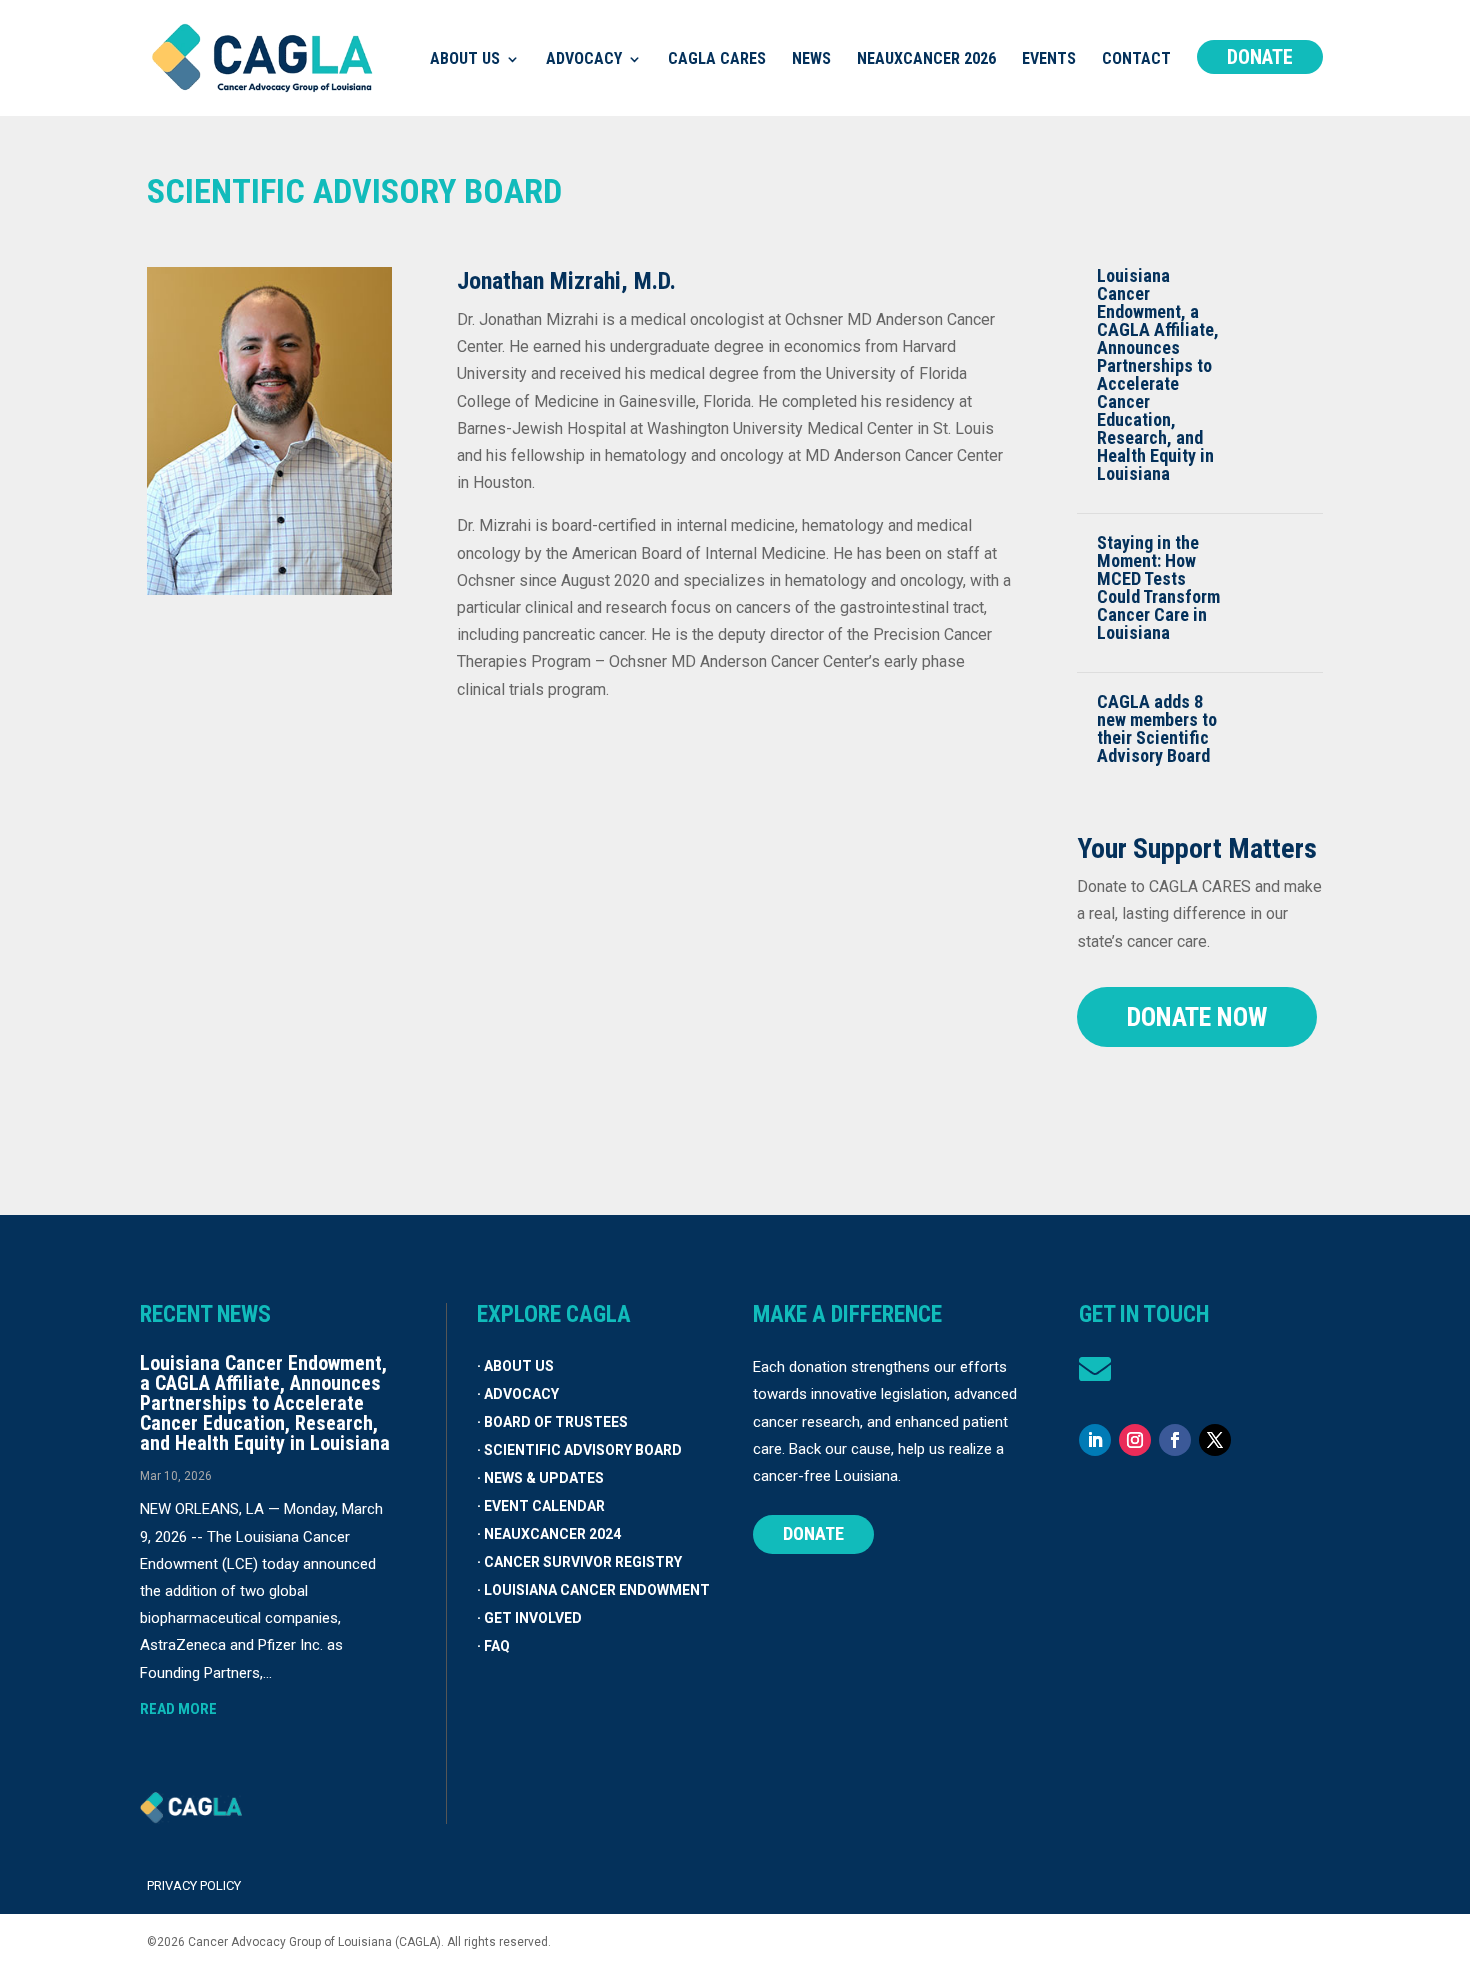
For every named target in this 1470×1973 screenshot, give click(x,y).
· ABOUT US (515, 1366)
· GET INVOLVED (529, 1618)
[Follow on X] (1215, 1440)
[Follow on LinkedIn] (1095, 1440)
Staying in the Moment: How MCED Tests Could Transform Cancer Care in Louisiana (1158, 587)
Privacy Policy (194, 1885)
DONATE (813, 1533)
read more (178, 1709)
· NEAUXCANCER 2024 (549, 1534)
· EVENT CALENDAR (541, 1506)
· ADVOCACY (518, 1394)
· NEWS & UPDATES (540, 1478)
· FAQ (493, 1646)
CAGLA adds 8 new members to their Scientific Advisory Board (1157, 728)
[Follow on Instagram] (1135, 1440)
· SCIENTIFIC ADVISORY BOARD (579, 1450)
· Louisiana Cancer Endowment (593, 1590)
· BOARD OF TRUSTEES (552, 1422)
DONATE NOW (1197, 1017)
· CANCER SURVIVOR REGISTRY (579, 1562)
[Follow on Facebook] (1175, 1440)
